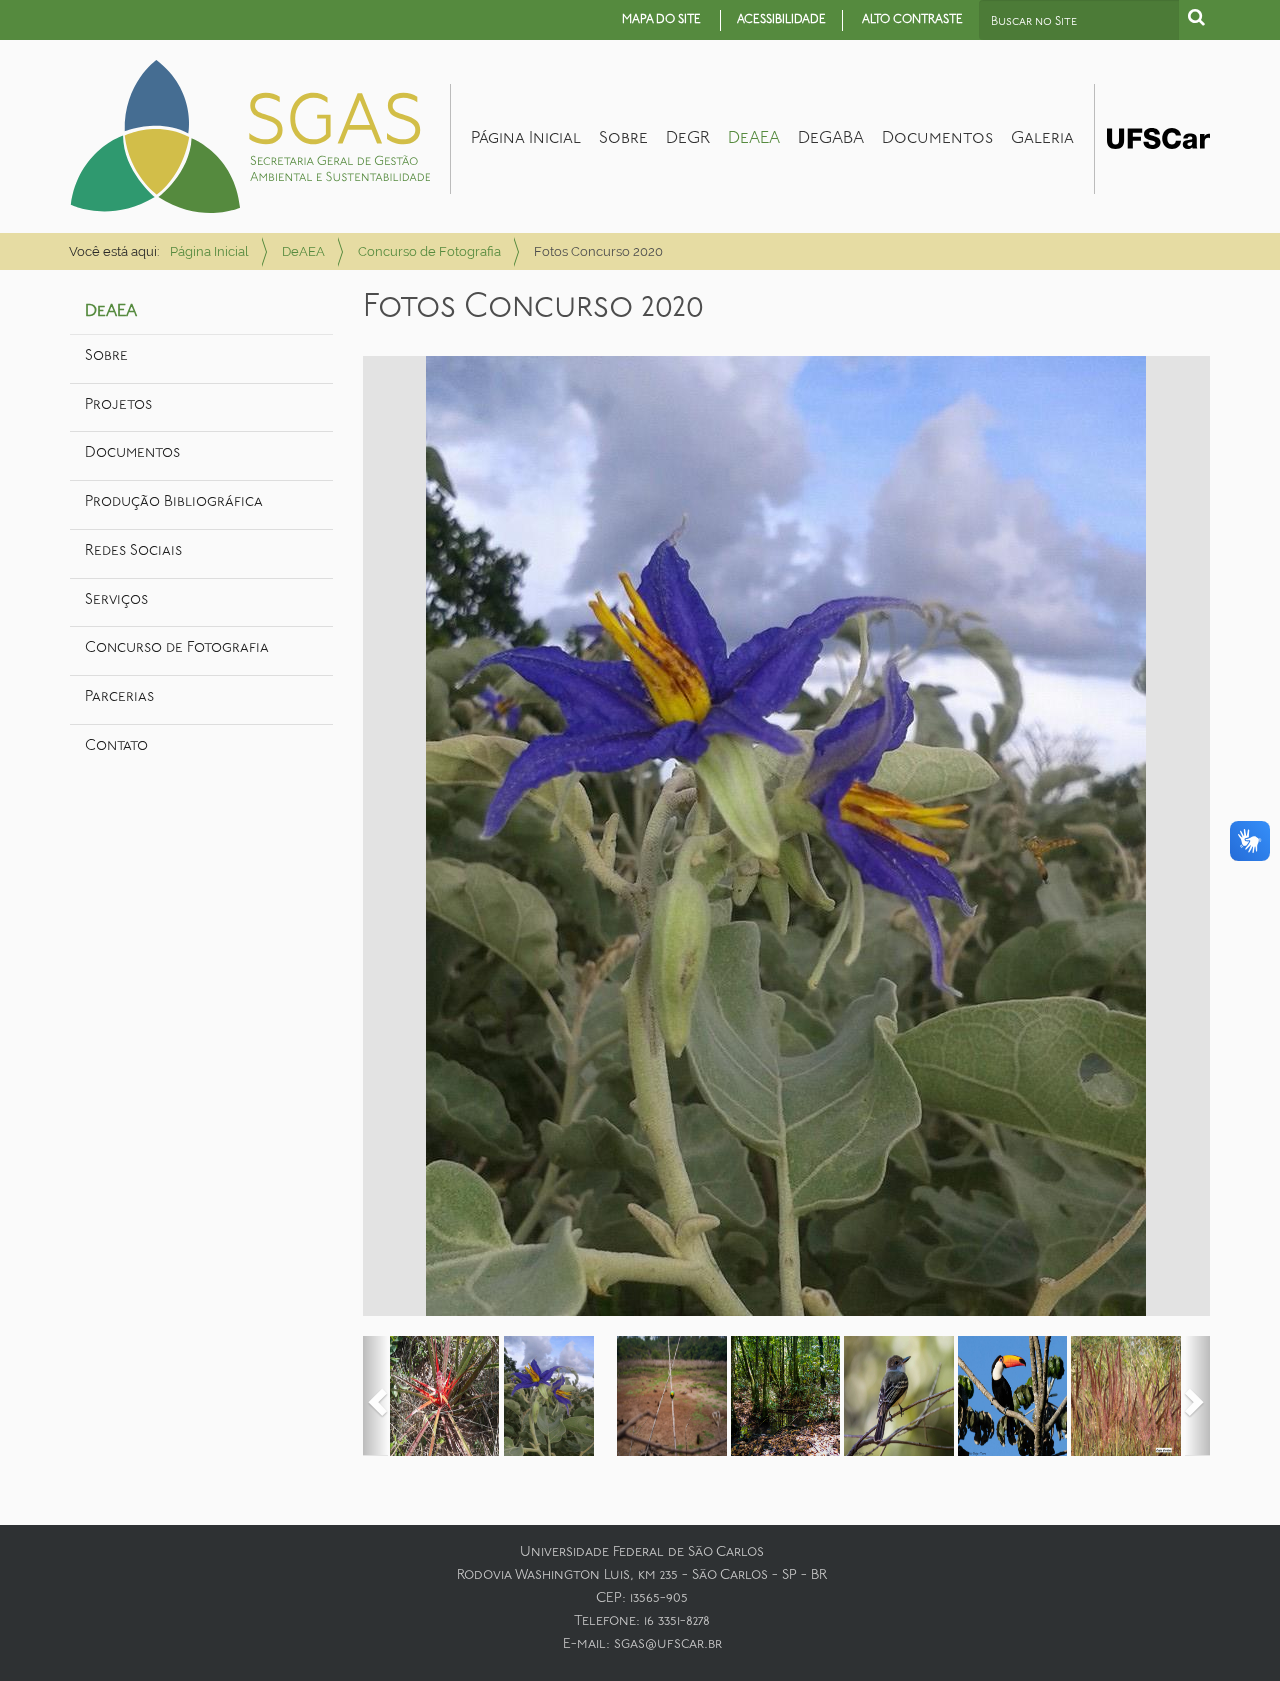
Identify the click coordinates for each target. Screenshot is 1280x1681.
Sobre (623, 138)
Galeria (1042, 138)
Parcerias (119, 697)
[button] (375, 1396)
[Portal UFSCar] (1158, 137)
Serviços (116, 600)
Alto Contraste (912, 20)
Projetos (118, 405)
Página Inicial (526, 138)
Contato (116, 746)
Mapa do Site (661, 20)
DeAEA (754, 138)
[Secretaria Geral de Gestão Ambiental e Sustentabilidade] (250, 136)
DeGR (688, 138)
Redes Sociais (133, 551)
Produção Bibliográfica (174, 502)
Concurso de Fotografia (429, 251)
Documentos (937, 138)
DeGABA (831, 138)
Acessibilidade (781, 20)
